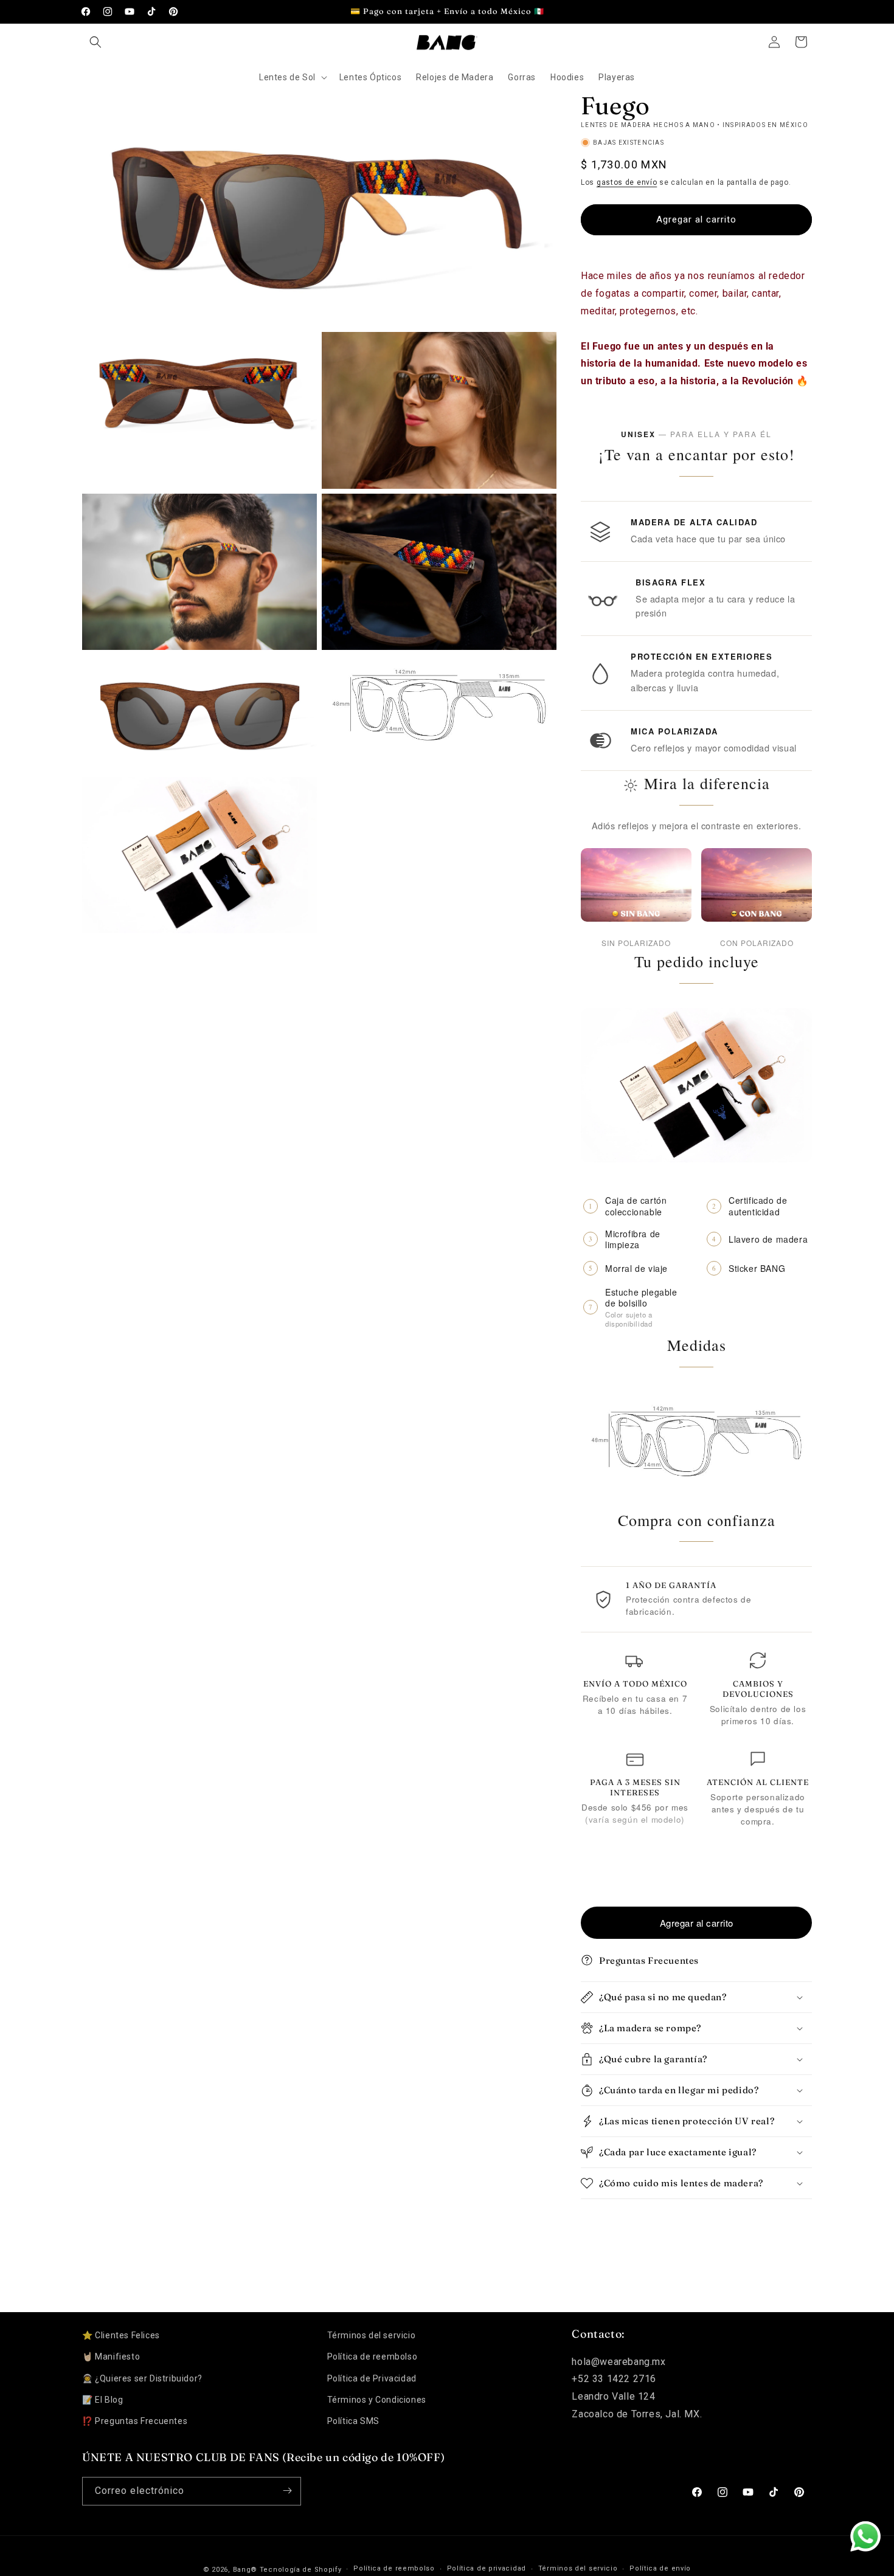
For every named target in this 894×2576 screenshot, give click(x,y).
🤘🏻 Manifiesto (111, 2357)
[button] (95, 42)
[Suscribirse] (287, 2491)
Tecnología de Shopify (301, 2570)
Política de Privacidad (372, 2378)
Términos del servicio (372, 2335)
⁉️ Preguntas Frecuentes (135, 2421)
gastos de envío (627, 182)
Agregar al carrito (697, 1923)
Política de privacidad (487, 2569)
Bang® (245, 2570)
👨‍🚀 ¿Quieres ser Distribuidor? (142, 2378)
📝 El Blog (102, 2400)
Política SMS (353, 2421)
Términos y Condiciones (377, 2400)
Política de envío (660, 2569)
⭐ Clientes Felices (121, 2335)
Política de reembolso (372, 2357)
